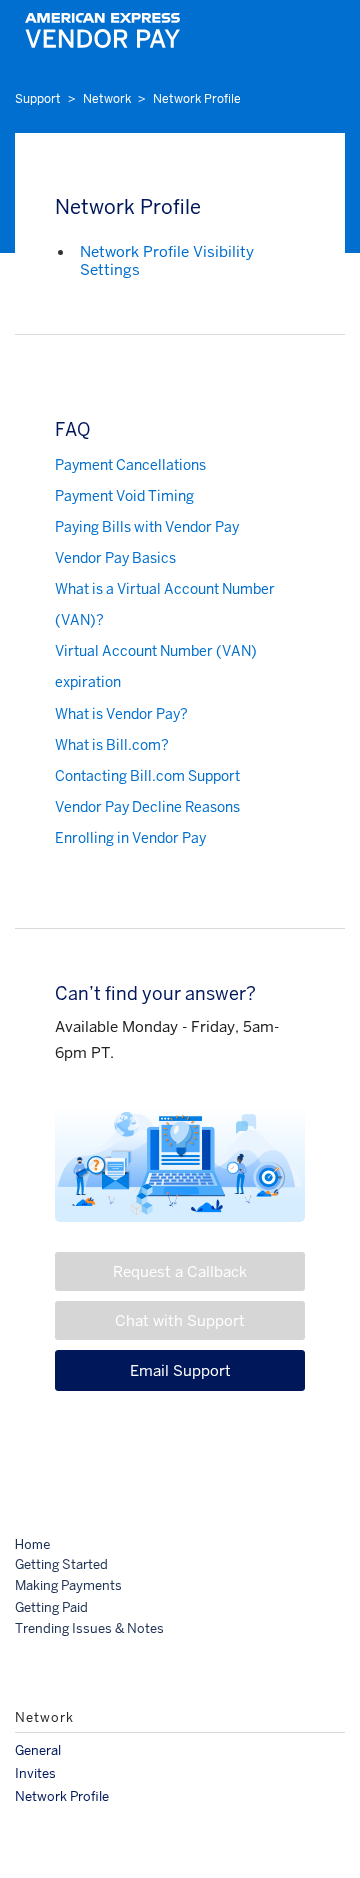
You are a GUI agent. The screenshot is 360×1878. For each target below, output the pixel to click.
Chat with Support (180, 1320)
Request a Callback (180, 1271)
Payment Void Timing (124, 496)
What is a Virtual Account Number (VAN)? (165, 604)
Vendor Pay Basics (115, 558)
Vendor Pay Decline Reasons (147, 807)
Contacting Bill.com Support (147, 776)
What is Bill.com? (112, 745)
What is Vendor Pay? (121, 714)
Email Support (180, 1370)
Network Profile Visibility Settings (167, 260)
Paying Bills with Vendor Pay (147, 527)
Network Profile (197, 99)
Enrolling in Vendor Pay (130, 838)
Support (38, 99)
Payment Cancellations (130, 465)
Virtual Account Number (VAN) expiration (156, 666)
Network (107, 99)
